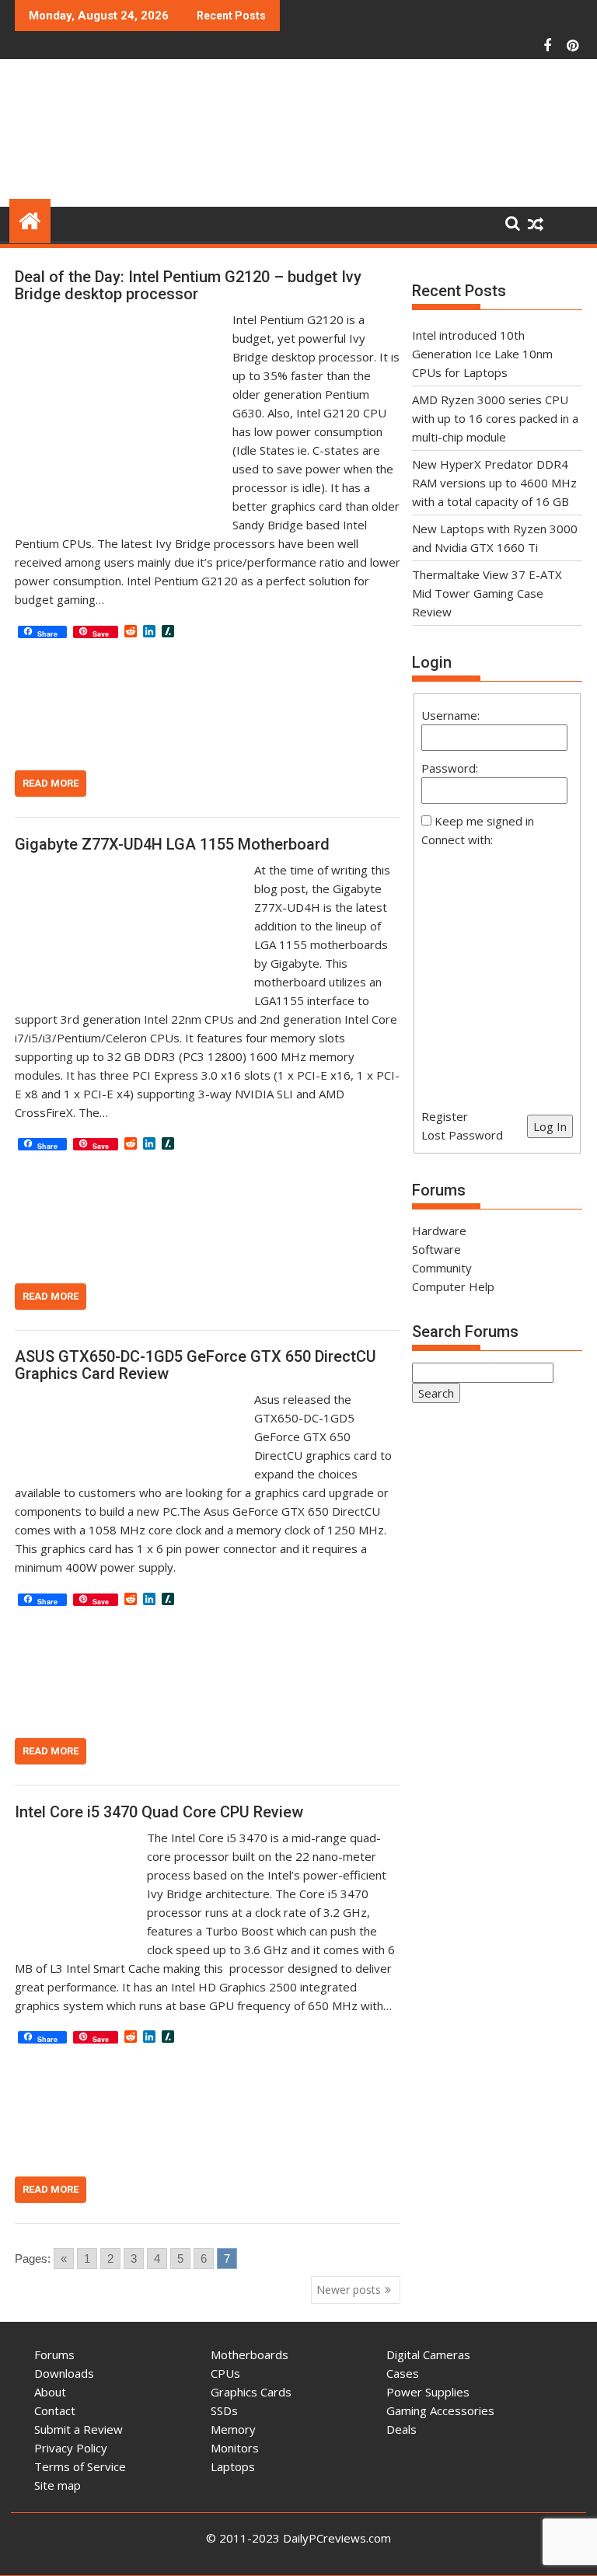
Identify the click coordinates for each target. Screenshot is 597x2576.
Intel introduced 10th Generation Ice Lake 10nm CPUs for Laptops (482, 354)
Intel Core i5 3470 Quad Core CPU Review (159, 1812)
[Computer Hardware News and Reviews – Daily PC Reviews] (30, 219)
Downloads (64, 2373)
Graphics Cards (251, 2392)
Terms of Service (80, 2466)
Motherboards (250, 2354)
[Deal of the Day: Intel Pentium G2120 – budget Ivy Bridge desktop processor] (120, 319)
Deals (401, 2429)
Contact (55, 2410)
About (50, 2392)
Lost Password (462, 1135)
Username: (450, 715)
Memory (233, 2429)
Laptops (233, 2466)
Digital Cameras (428, 2354)
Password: (450, 768)
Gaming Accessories (440, 2410)
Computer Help (453, 1286)
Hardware (439, 1230)
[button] (497, 969)
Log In (550, 1126)
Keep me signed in (484, 821)
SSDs (224, 2410)
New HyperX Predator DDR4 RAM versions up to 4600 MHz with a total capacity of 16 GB (494, 483)
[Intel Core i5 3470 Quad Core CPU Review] (77, 1838)
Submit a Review (79, 2429)
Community (442, 1268)
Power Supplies (428, 2392)
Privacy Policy (71, 2448)
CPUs (225, 2373)
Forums (54, 2354)
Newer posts (349, 2290)
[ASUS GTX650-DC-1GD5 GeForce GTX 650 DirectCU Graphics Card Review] (131, 1399)
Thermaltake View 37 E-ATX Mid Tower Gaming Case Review (487, 593)
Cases (403, 2373)
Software (436, 1249)
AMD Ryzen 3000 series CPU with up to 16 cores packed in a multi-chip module (495, 418)
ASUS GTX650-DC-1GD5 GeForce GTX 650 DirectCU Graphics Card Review (196, 1365)
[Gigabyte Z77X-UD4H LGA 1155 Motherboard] (131, 870)
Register (445, 1116)
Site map (58, 2485)
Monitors (235, 2448)
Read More (51, 783)
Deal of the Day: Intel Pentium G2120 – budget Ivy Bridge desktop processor (188, 285)
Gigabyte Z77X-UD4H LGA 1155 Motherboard (172, 844)
